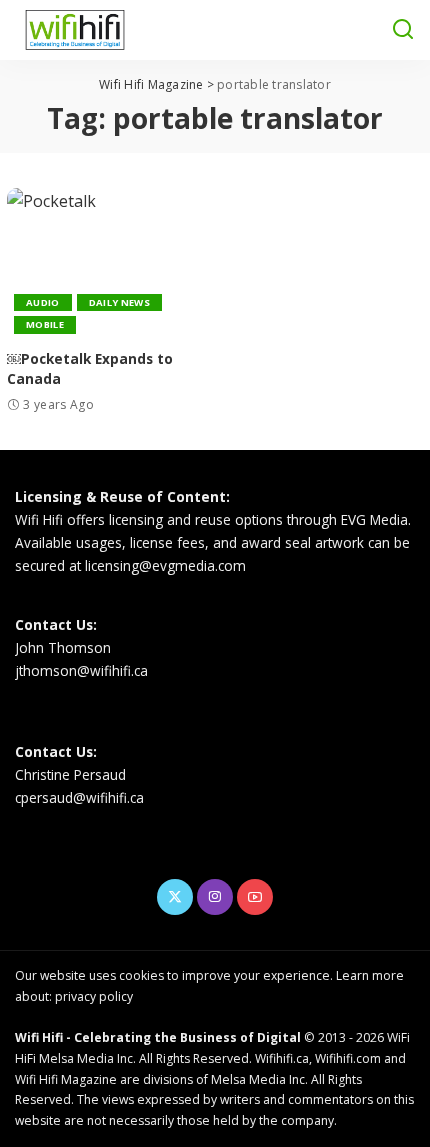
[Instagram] (215, 897)
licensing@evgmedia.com (165, 565)
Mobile (45, 324)
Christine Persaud (70, 774)
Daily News (119, 302)
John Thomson (63, 647)
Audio (43, 302)
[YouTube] (255, 897)
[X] (175, 897)
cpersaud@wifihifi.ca (79, 797)
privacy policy (94, 996)
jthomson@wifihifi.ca (81, 670)
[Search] (403, 30)
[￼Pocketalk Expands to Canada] (107, 263)
